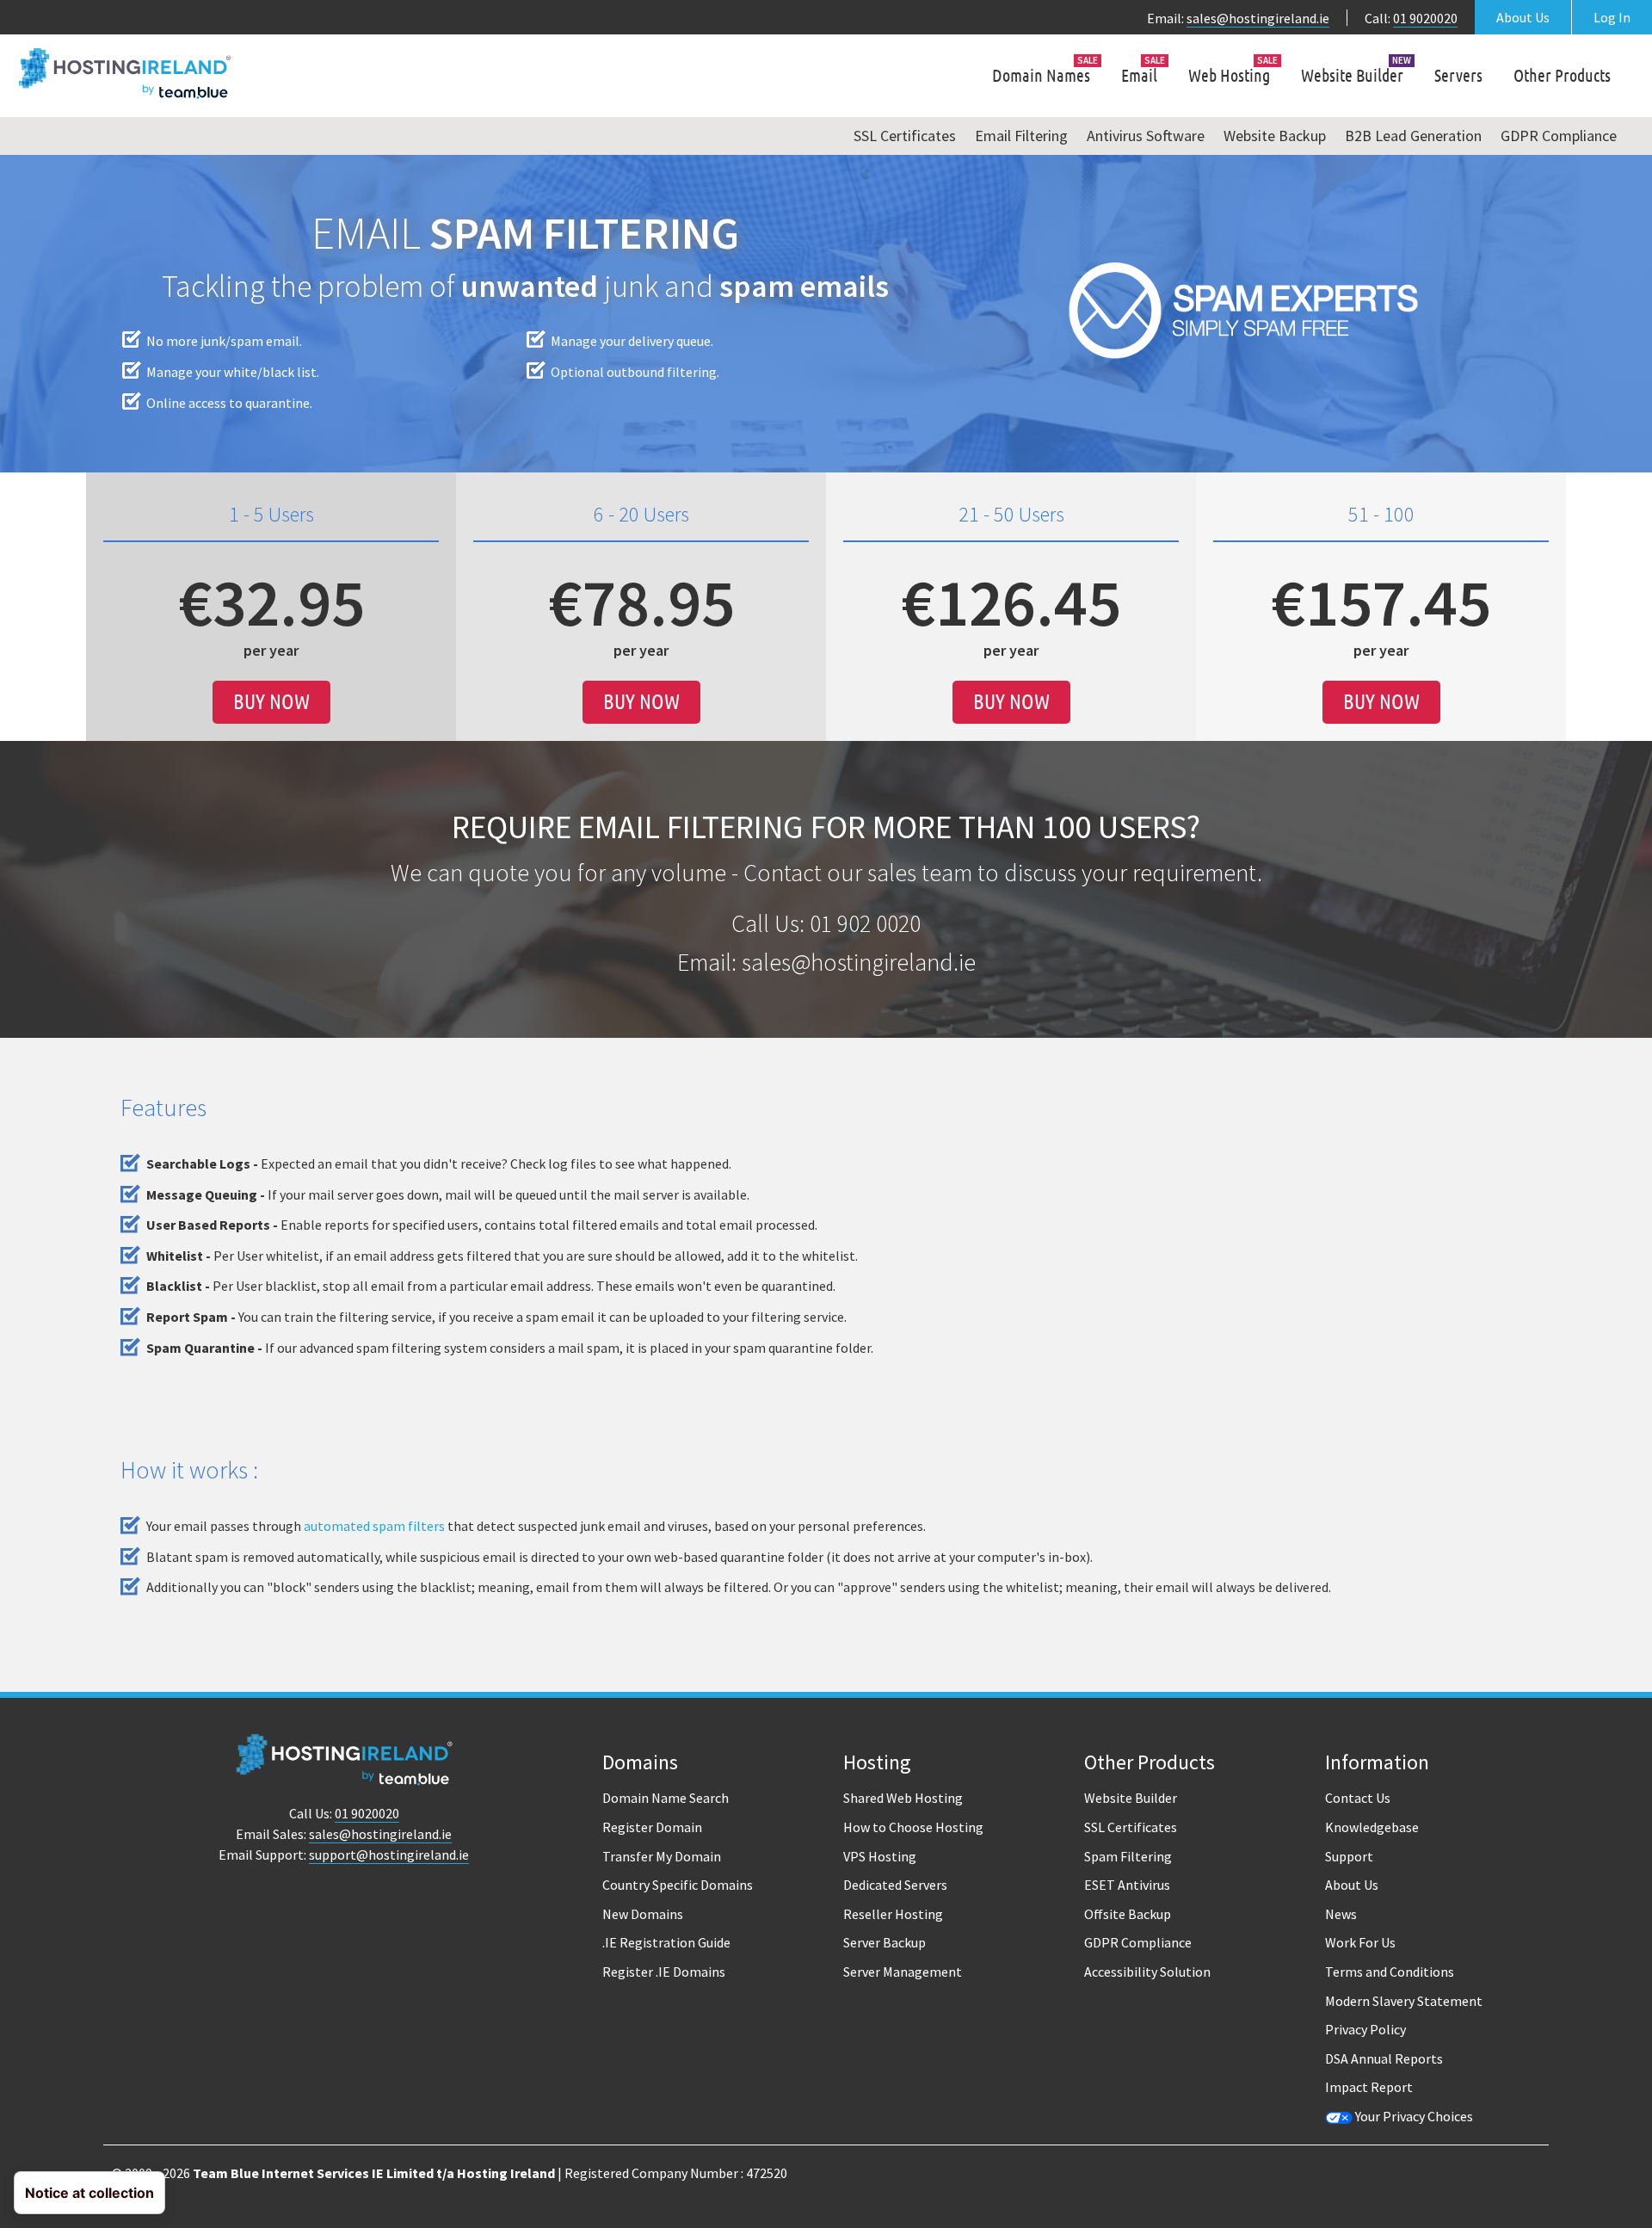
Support (1349, 1856)
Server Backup (885, 1942)
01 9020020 (1425, 18)
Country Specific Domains (678, 1885)
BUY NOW (271, 702)
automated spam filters (374, 1526)
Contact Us (1358, 1798)
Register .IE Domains (664, 1972)
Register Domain (652, 1827)
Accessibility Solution (1147, 1972)
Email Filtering (1021, 136)
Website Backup (1275, 136)
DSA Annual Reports (1384, 2058)
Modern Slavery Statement (1404, 2001)
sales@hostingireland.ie (1258, 18)
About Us (1523, 17)
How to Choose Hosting (913, 1827)
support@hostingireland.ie (389, 1855)
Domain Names (1041, 75)
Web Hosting (1229, 75)
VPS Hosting (880, 1856)
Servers (1458, 75)
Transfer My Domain (662, 1856)
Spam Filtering (1128, 1856)
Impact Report (1369, 2087)
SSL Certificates (905, 136)
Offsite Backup (1128, 1914)
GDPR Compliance (1559, 136)
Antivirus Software (1146, 136)
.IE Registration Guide (666, 1942)
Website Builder (1352, 75)
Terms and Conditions (1390, 1972)
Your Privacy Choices (1413, 2116)
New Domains (643, 1914)
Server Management (903, 1972)
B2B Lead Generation (1413, 136)
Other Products (1562, 75)
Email (1139, 75)
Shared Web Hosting (903, 1798)
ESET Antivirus (1127, 1885)
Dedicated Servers (895, 1885)
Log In (1612, 17)
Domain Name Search (666, 1798)
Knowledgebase (1372, 1827)
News (1341, 1914)
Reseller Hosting (893, 1914)
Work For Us (1360, 1942)
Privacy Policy (1365, 2029)
